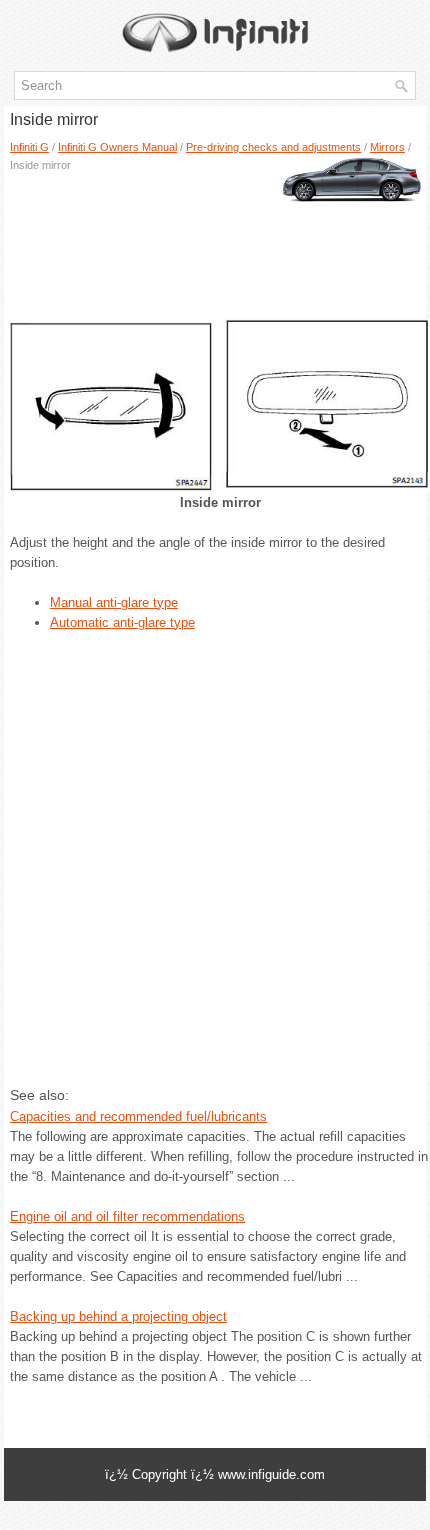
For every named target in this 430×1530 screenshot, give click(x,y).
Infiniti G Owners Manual (117, 147)
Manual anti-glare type (114, 602)
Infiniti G (29, 147)
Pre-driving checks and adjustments (273, 147)
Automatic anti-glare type (122, 622)
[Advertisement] (215, 239)
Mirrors (387, 147)
